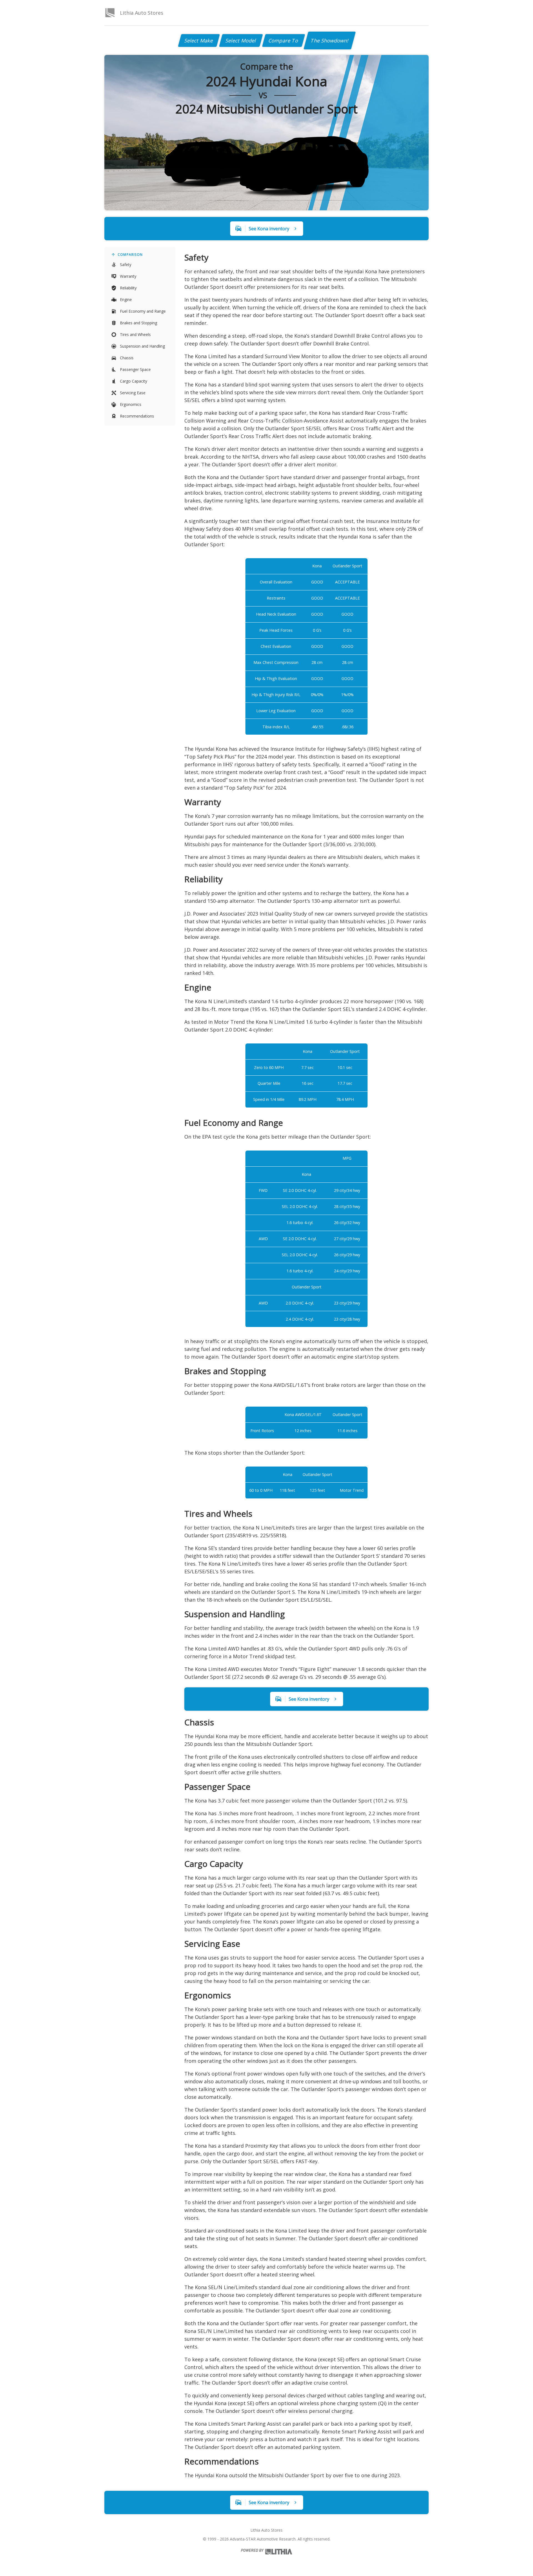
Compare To (284, 41)
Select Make (199, 41)
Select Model (241, 41)
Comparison (130, 255)
